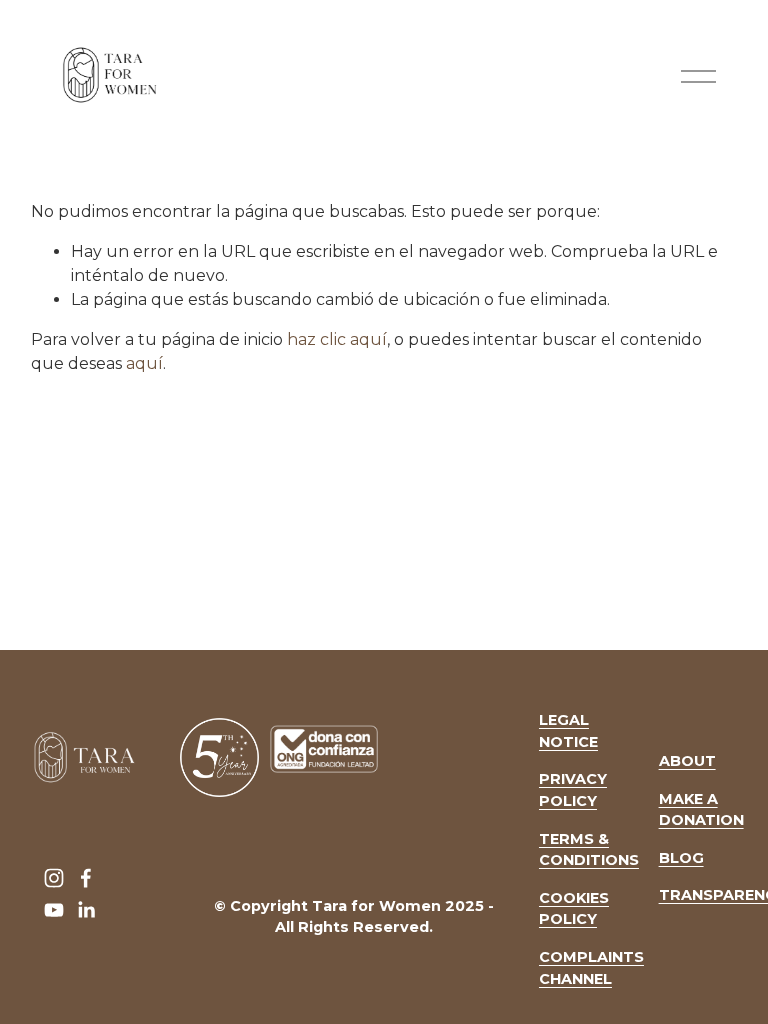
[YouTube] (54, 910)
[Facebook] (86, 878)
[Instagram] (54, 878)
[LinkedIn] (86, 910)
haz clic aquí (337, 339)
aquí (144, 363)
